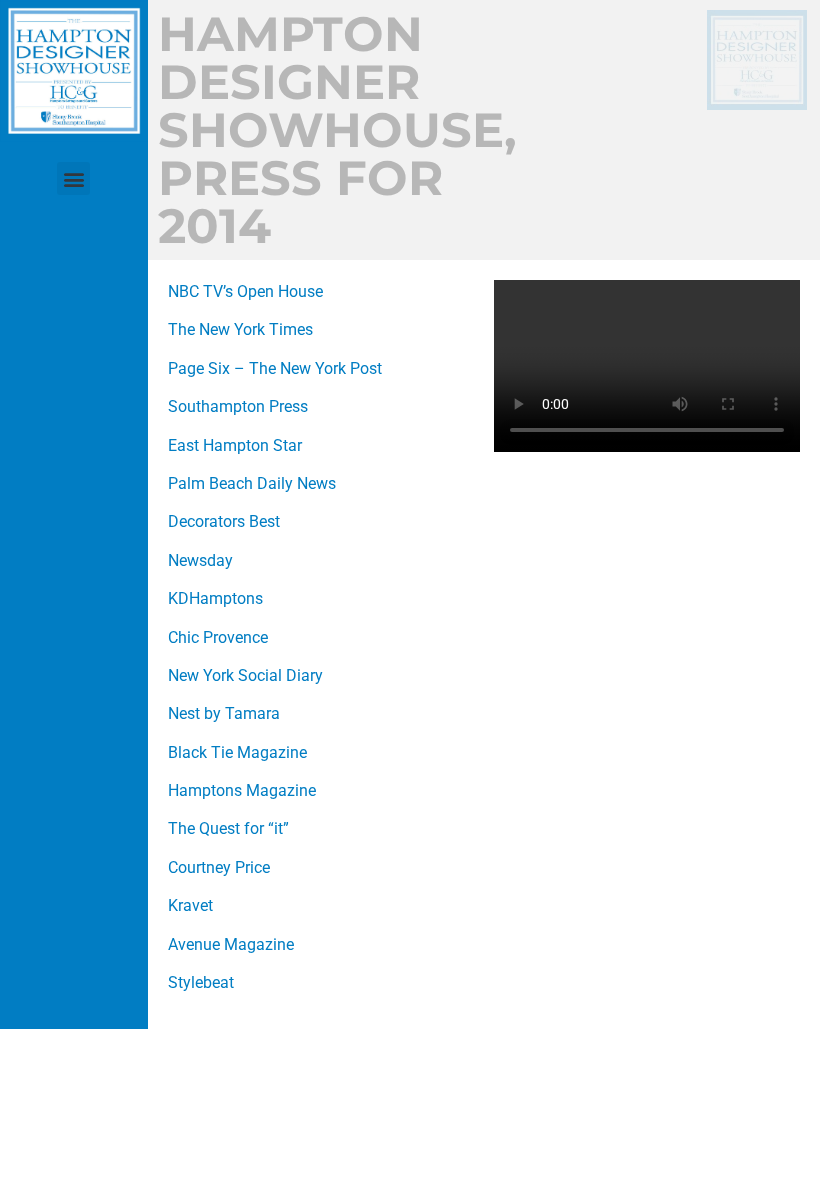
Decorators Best (224, 521)
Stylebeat (201, 982)
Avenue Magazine (231, 944)
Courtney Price (219, 867)
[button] (73, 178)
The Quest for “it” (228, 828)
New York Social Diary (245, 675)
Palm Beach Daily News (252, 483)
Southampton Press (238, 406)
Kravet (190, 905)
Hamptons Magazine (242, 790)
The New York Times (240, 329)
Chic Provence (218, 637)
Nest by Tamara (224, 713)
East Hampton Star (235, 445)
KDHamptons (215, 598)
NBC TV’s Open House (245, 291)
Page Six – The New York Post (275, 368)
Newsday (200, 560)
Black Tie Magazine (237, 752)
